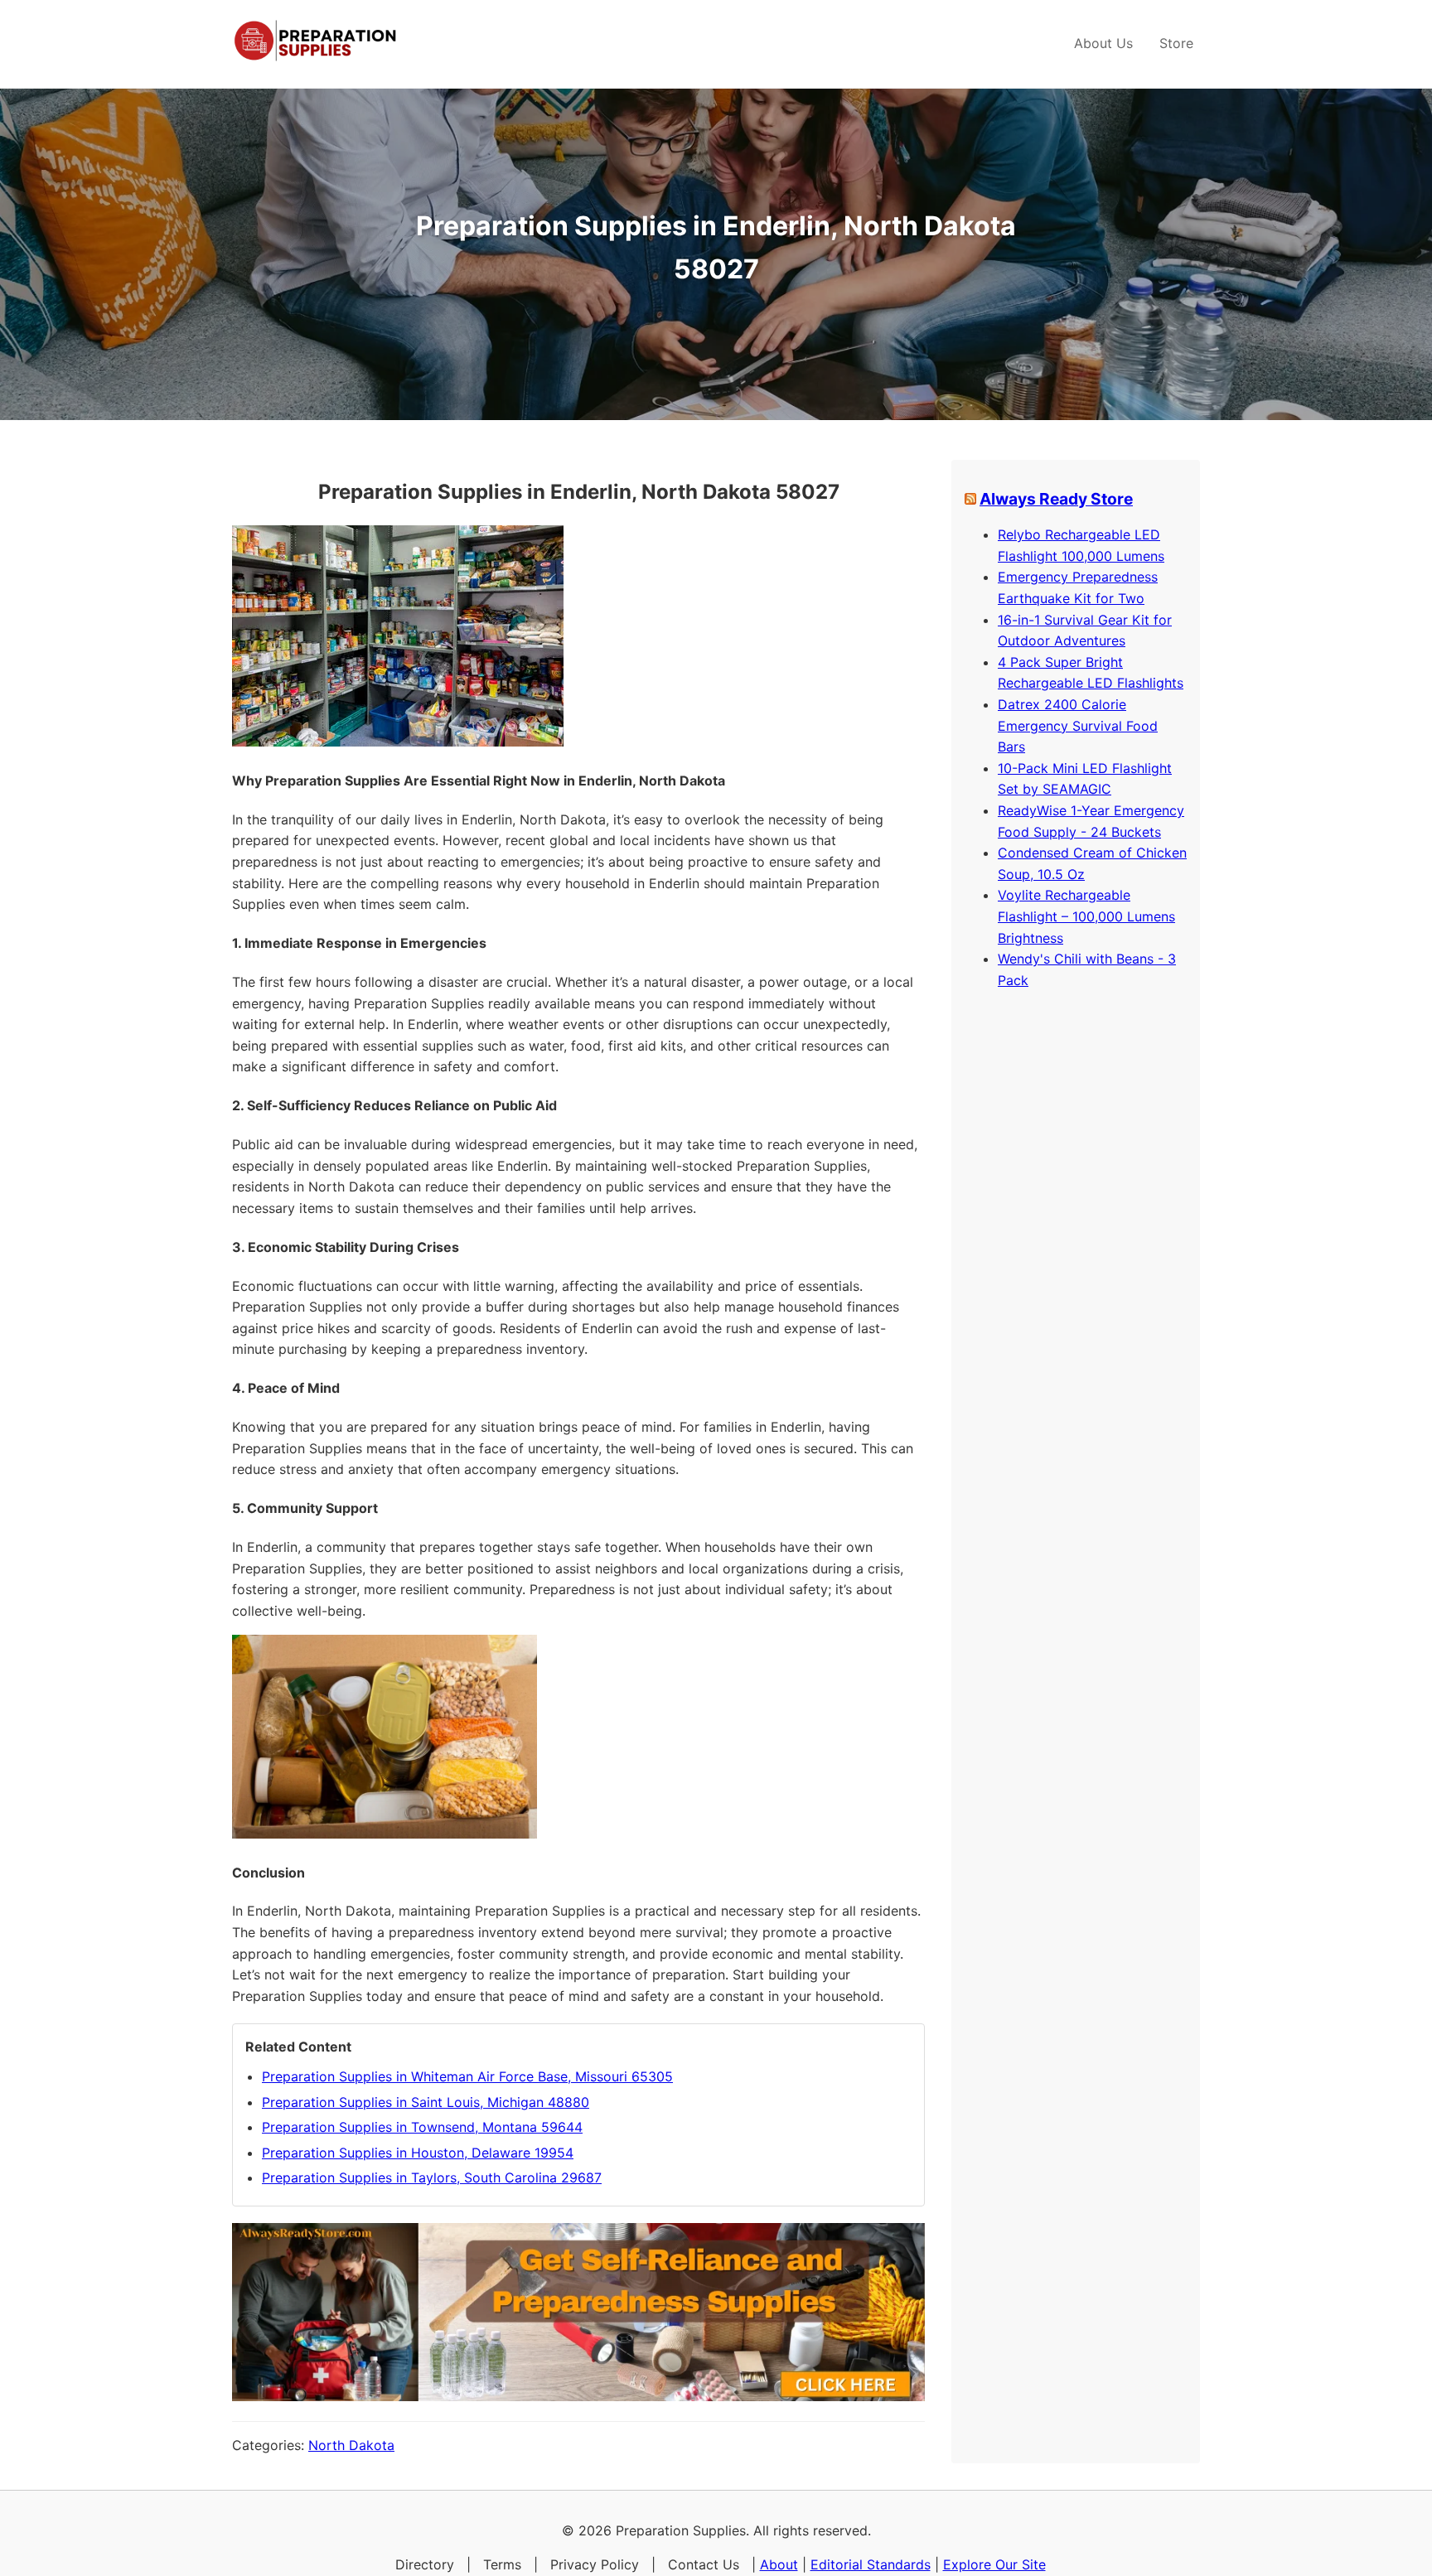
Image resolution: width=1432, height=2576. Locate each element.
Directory (425, 2564)
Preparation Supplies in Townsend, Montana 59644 (422, 2127)
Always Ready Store (1056, 499)
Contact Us (704, 2564)
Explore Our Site (994, 2564)
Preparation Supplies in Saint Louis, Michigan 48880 (426, 2102)
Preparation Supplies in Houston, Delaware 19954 (418, 2153)
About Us (1103, 43)
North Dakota (351, 2445)
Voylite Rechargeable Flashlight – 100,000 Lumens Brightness (1086, 916)
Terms (502, 2564)
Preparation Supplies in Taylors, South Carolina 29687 (432, 2177)
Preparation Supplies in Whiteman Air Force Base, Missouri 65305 (467, 2076)
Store (1176, 43)
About (779, 2564)
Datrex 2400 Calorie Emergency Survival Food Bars (1078, 725)
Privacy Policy (595, 2564)
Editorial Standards (871, 2564)
